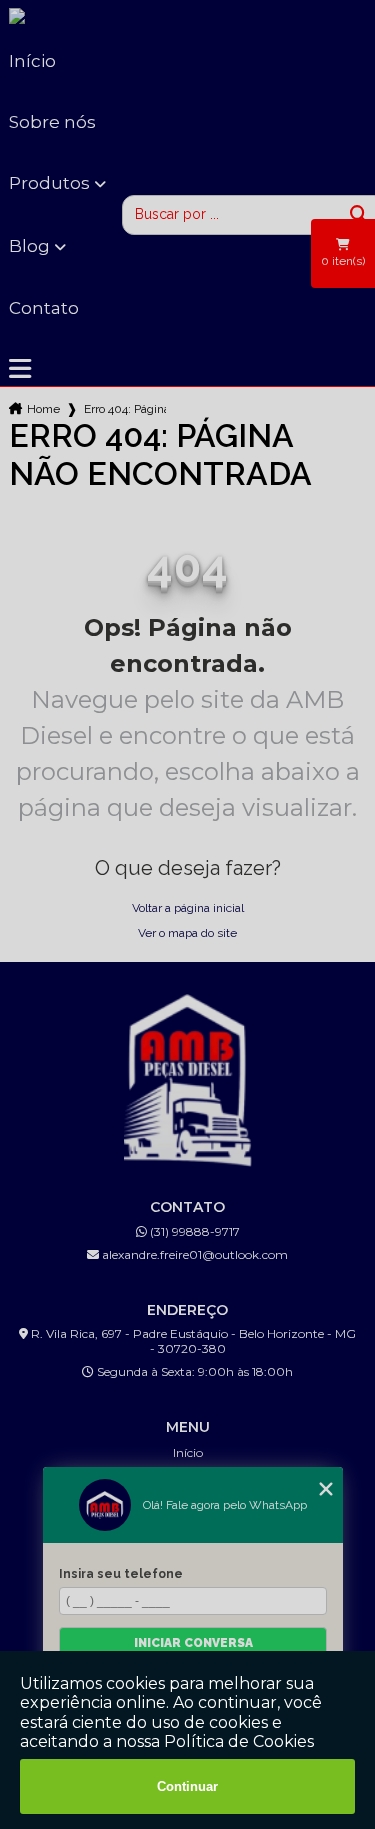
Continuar (187, 1786)
